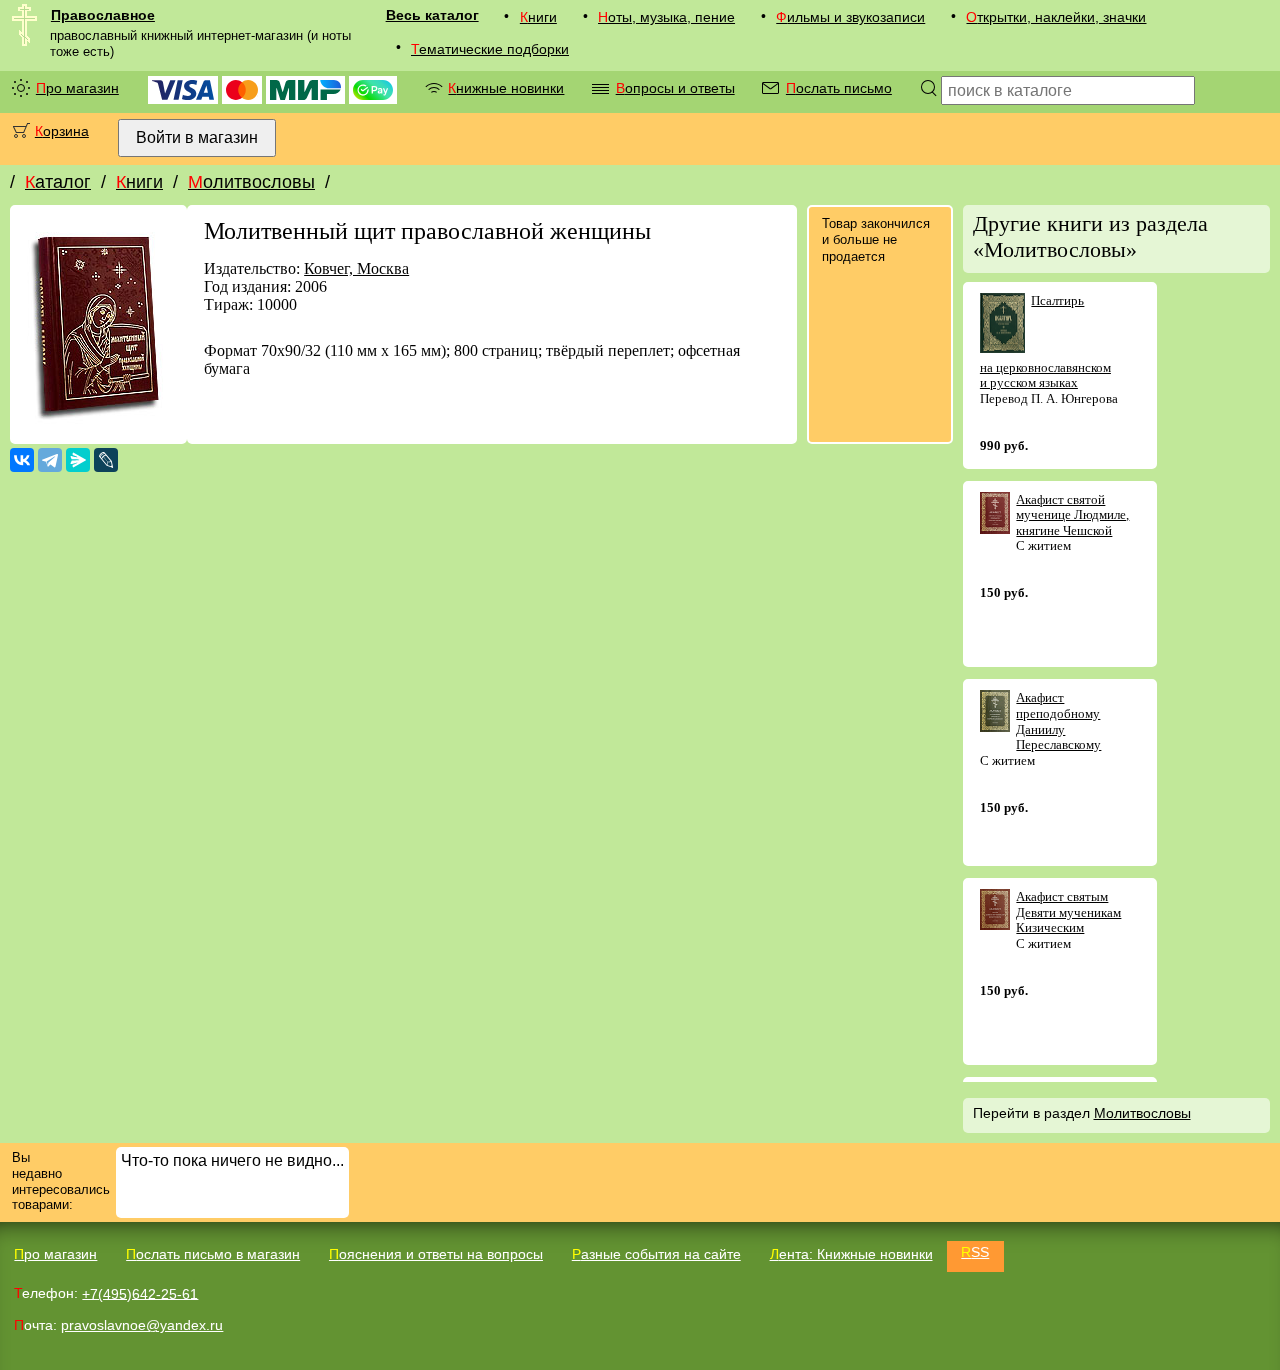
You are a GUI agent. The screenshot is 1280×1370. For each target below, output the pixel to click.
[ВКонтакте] (22, 460)
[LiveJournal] (106, 460)
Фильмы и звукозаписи (850, 17)
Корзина (62, 131)
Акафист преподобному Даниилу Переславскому (1058, 721)
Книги (538, 17)
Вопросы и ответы (675, 88)
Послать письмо (839, 88)
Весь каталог (432, 15)
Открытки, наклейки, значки (1056, 17)
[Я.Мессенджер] (78, 460)
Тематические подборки (490, 49)
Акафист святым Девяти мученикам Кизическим (1068, 912)
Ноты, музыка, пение (666, 17)
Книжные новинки (506, 88)
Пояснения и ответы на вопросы (436, 1254)
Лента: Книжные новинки (851, 1254)
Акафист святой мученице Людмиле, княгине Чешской (1072, 515)
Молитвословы (251, 182)
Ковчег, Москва (356, 268)
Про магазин (77, 88)
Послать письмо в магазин (213, 1254)
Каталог (58, 182)
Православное (103, 15)
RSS (975, 1252)
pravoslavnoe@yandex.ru (142, 1325)
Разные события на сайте (656, 1254)
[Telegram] (50, 460)
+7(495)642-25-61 (140, 1293)
